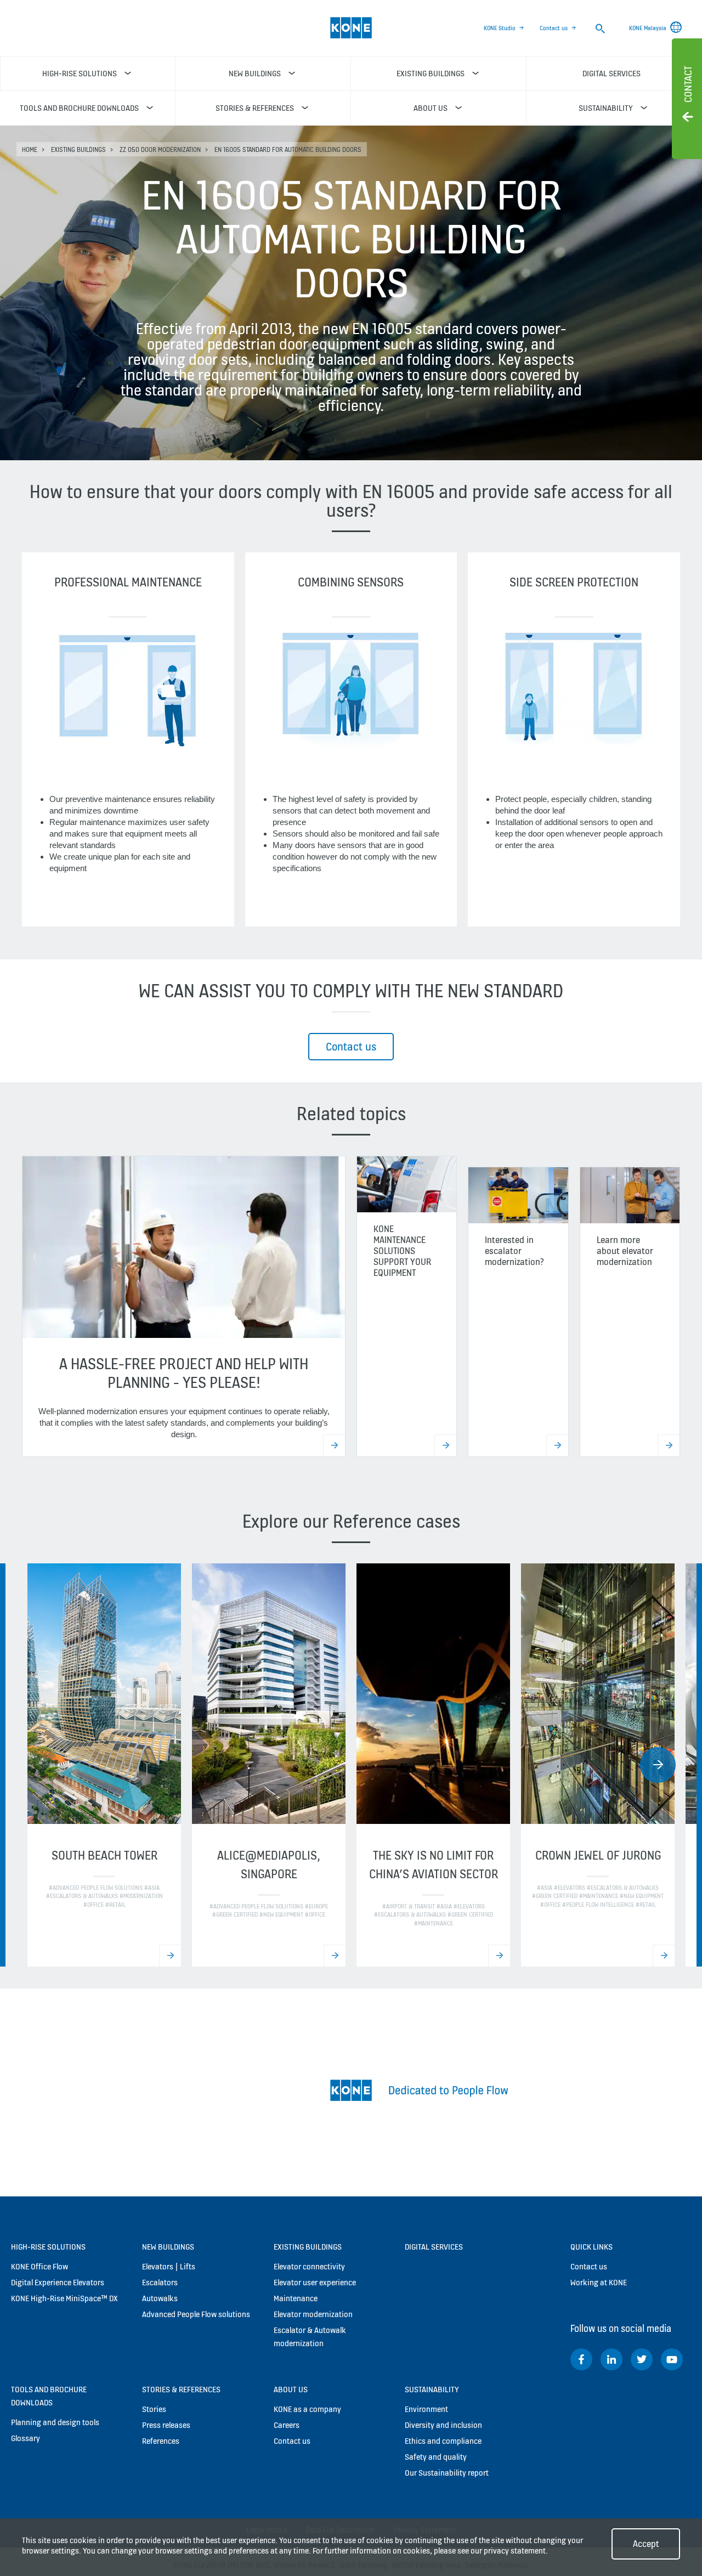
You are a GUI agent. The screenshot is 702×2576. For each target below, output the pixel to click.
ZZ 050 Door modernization (160, 149)
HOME (30, 149)
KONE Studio (500, 28)
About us (291, 2389)
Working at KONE (599, 2282)
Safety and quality (436, 2457)
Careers (287, 2425)
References (161, 2441)
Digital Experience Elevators (58, 2282)
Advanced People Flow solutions (196, 2314)
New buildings (168, 2247)
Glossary (26, 2438)
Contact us (554, 28)
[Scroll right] (658, 1765)
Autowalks (160, 2298)
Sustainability (432, 2389)
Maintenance (296, 2298)
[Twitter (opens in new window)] (642, 2359)
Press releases (166, 2425)
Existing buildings (78, 149)
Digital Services (434, 2247)
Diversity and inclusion (443, 2425)
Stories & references (181, 2389)
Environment (426, 2409)
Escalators (160, 2282)
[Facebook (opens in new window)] (581, 2359)
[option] (104, 1765)
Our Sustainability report (447, 2473)
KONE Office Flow (39, 2266)
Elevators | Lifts (169, 2266)
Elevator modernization (313, 2314)
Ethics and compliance (443, 2441)
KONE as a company (307, 2409)
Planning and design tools (55, 2422)
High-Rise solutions (48, 2247)
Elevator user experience (315, 2282)
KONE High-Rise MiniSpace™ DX (64, 2298)
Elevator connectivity (309, 2266)
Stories (154, 2409)
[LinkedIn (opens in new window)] (612, 2359)
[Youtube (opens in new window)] (672, 2359)
